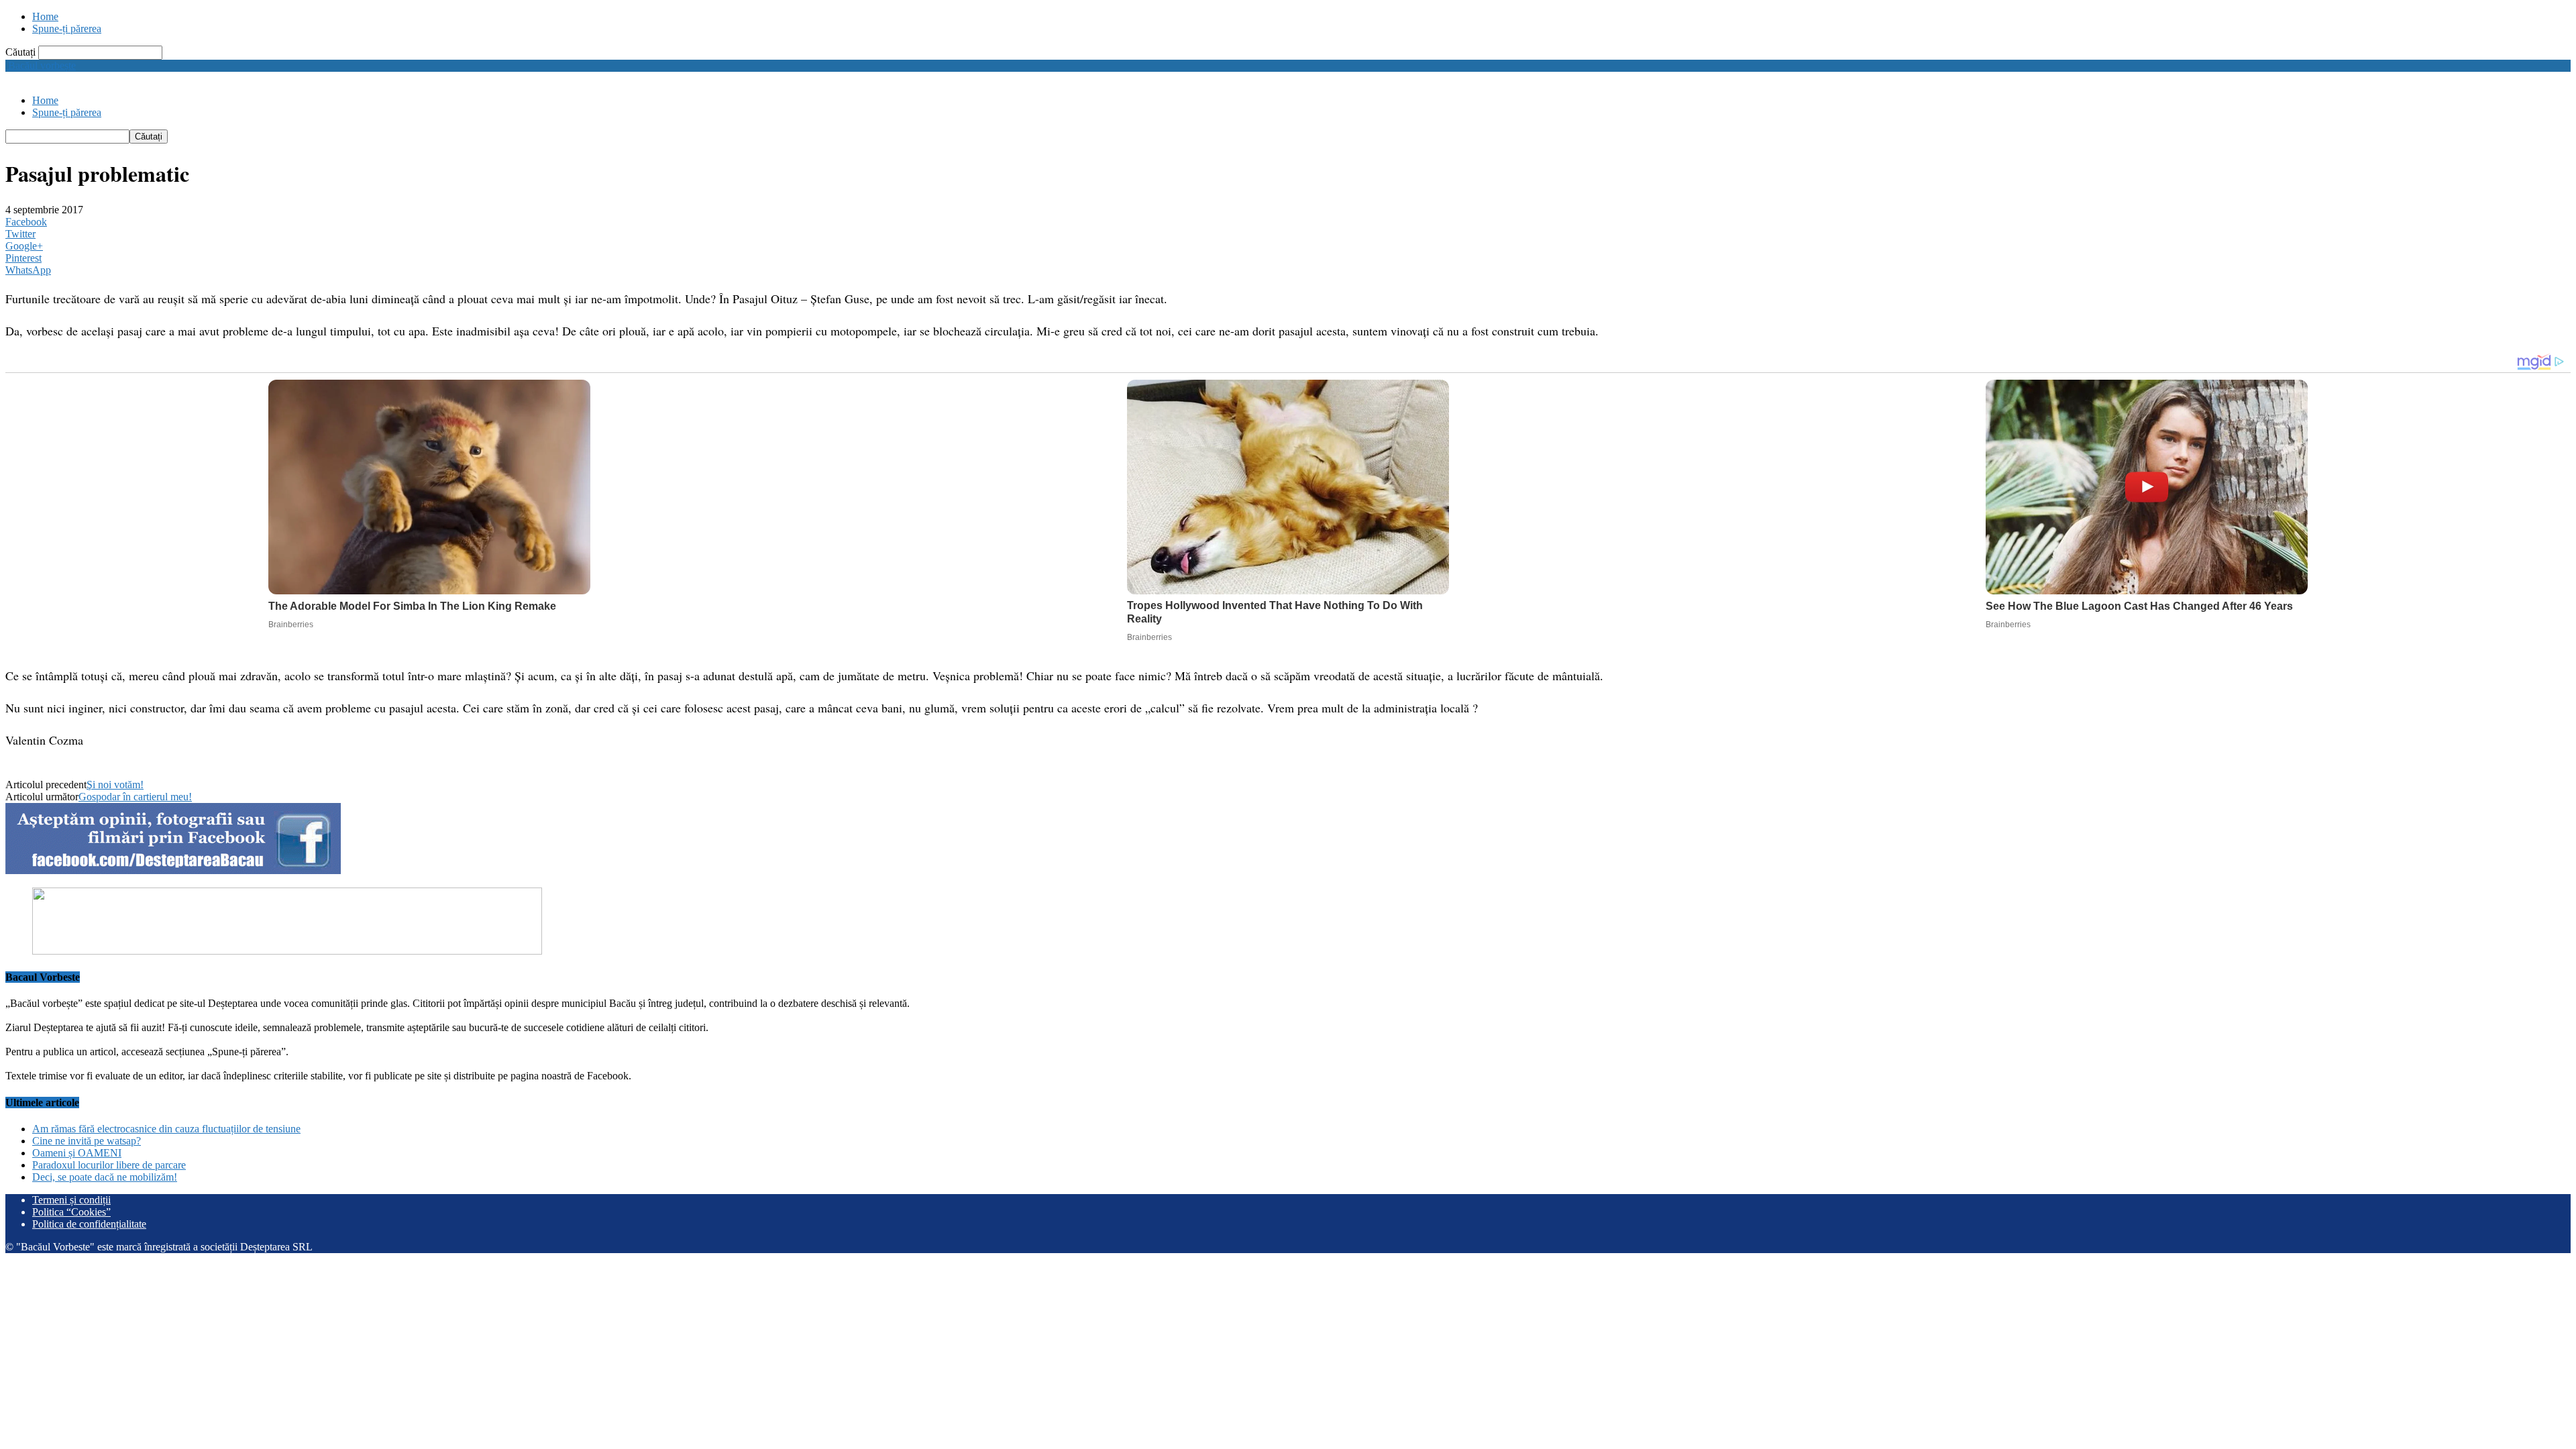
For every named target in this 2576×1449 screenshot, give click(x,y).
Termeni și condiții (71, 1200)
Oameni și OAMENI (77, 1153)
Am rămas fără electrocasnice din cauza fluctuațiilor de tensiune (166, 1129)
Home (45, 16)
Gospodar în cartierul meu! (135, 797)
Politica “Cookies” (71, 1212)
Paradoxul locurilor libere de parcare (109, 1165)
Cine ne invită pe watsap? (87, 1141)
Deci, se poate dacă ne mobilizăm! (105, 1177)
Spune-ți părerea (67, 29)
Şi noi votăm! (115, 785)
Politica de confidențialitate (89, 1224)
